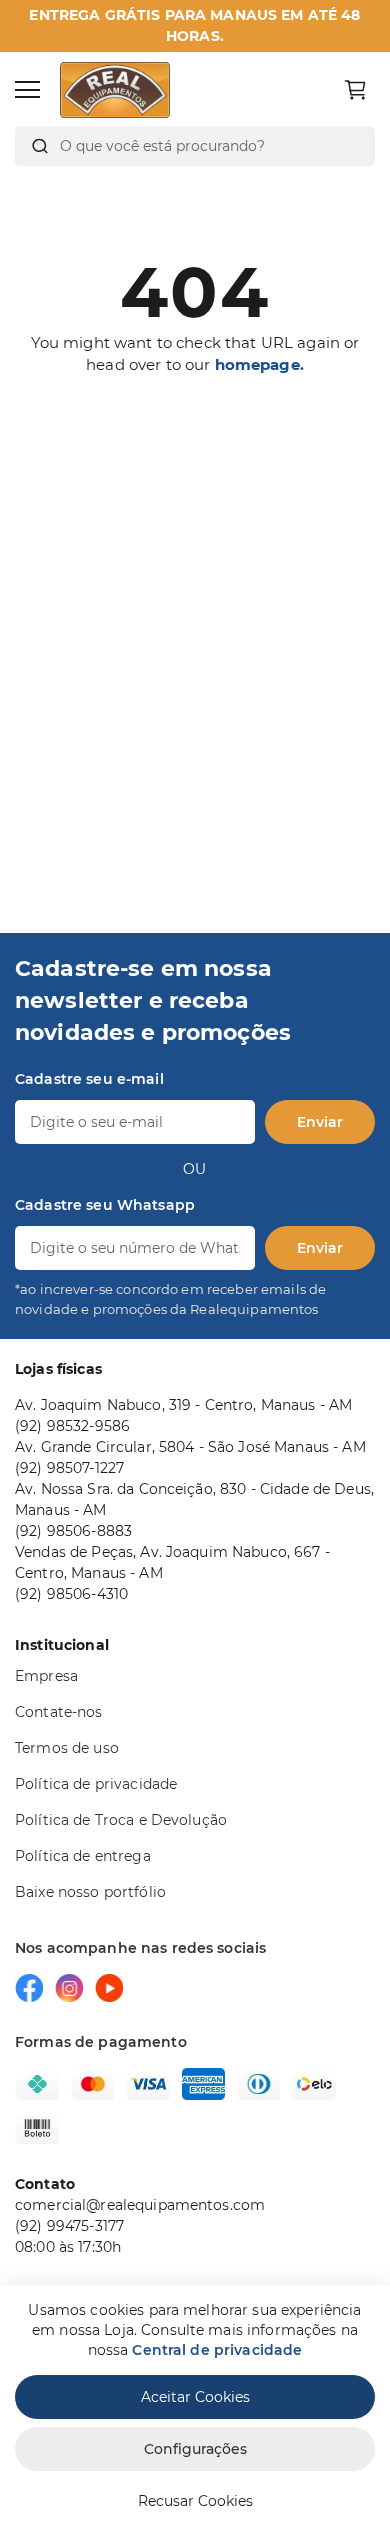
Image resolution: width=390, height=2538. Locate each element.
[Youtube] (109, 1988)
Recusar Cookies (195, 2501)
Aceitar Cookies (195, 2397)
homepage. (259, 364)
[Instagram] (69, 1988)
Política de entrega (83, 1856)
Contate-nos (59, 1712)
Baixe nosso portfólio (90, 1892)
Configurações (195, 2449)
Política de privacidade (96, 1784)
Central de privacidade (217, 2350)
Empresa (46, 1676)
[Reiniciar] (349, 146)
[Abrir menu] (27, 89)
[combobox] (195, 146)
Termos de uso (67, 1748)
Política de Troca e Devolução (121, 1820)
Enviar (320, 1122)
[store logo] (115, 90)
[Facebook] (29, 1988)
